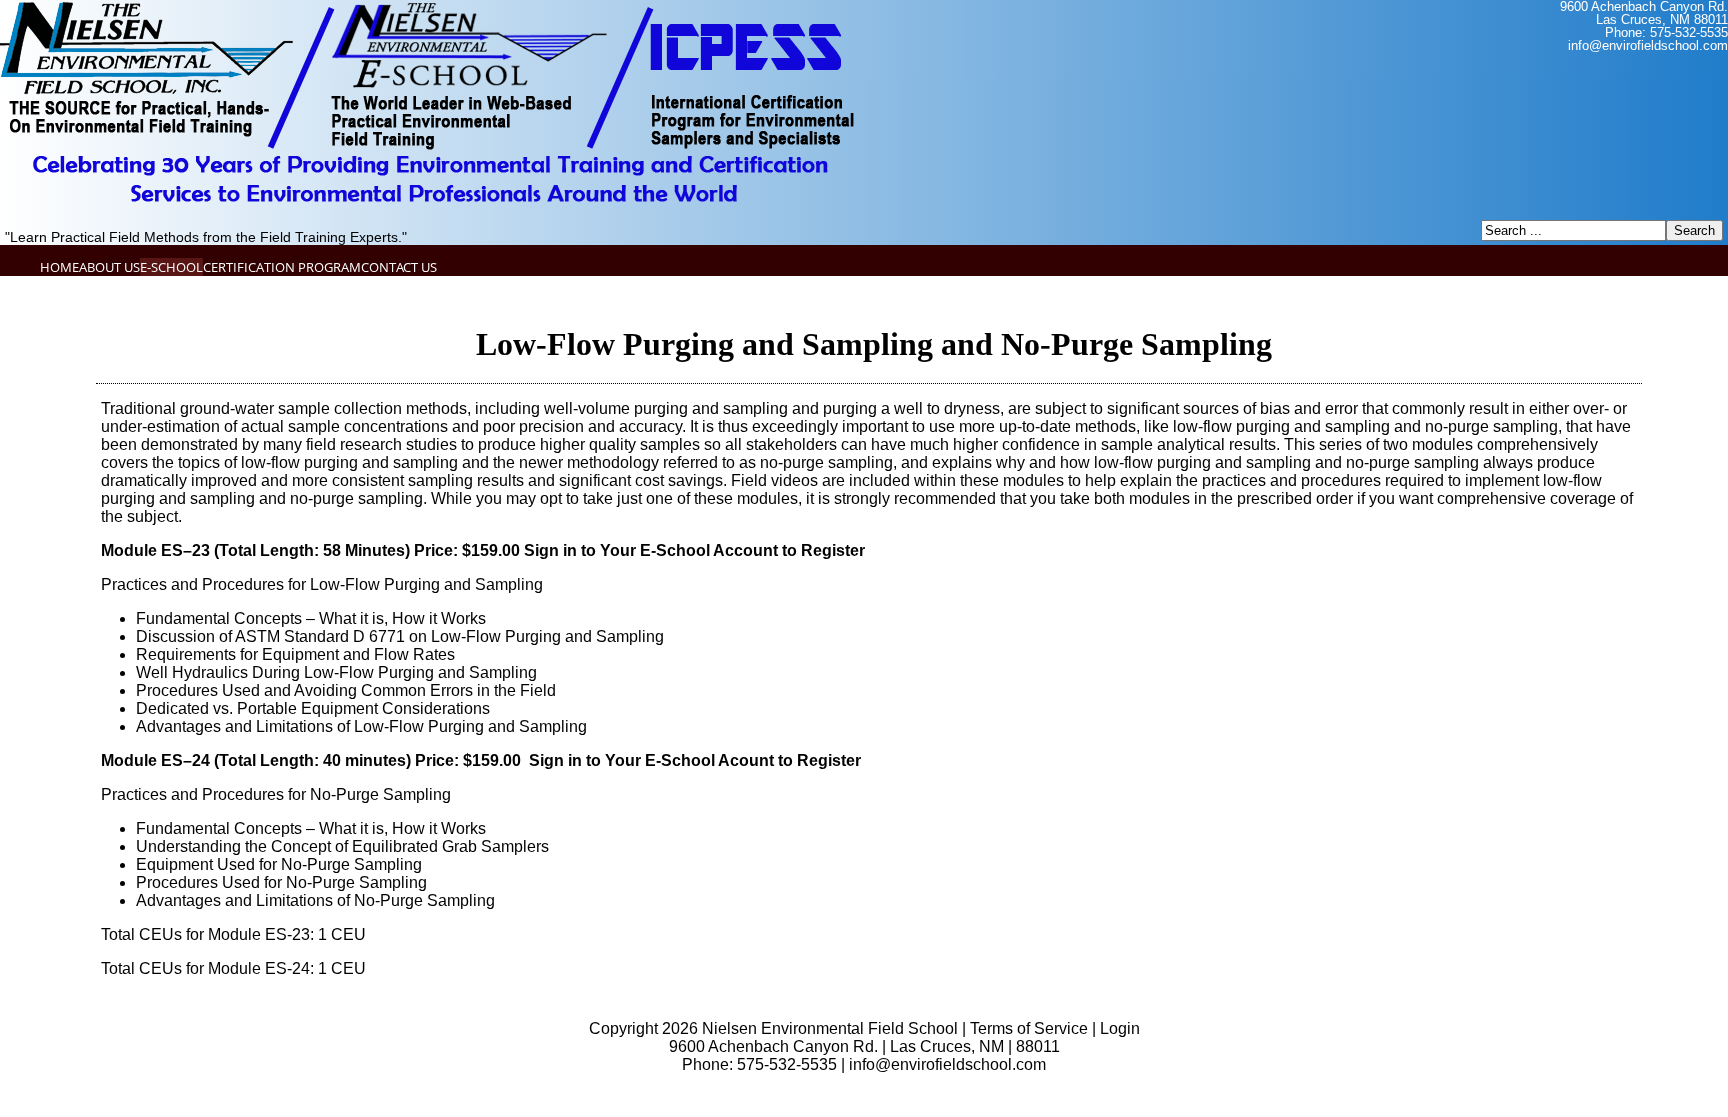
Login (1120, 1028)
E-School (171, 267)
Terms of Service (1029, 1028)
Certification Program (282, 267)
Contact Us (399, 267)
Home (59, 267)
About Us (109, 267)
